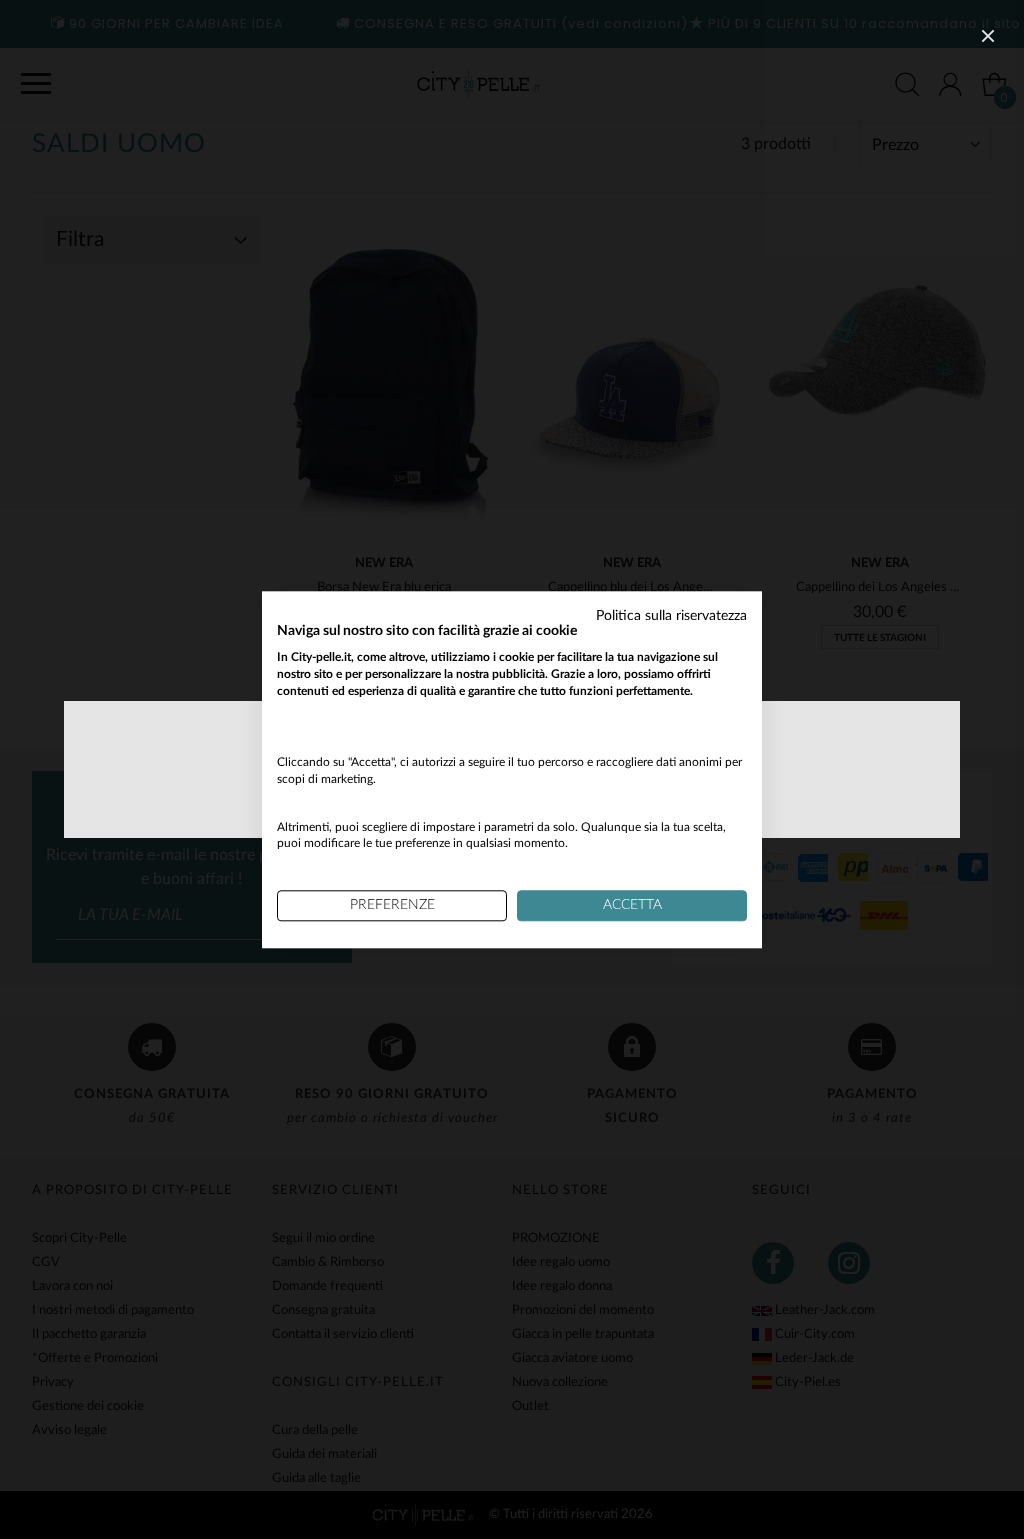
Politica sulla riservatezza (671, 616)
